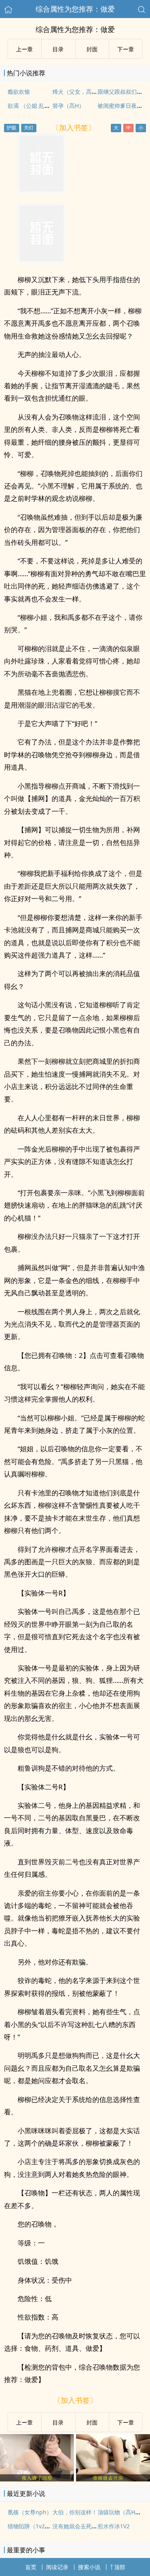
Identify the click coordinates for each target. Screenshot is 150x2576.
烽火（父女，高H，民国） (85, 92)
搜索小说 (89, 2567)
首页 (31, 2567)
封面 (92, 49)
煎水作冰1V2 (114, 2526)
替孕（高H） (68, 106)
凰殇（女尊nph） (30, 2512)
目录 (58, 49)
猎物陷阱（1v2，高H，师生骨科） (51, 2526)
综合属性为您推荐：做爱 (75, 9)
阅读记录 (57, 2567)
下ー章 (126, 49)
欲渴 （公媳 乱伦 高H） (37, 106)
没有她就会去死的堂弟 (80, 2526)
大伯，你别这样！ (75, 2512)
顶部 (120, 2567)
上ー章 (24, 49)
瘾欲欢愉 (19, 92)
